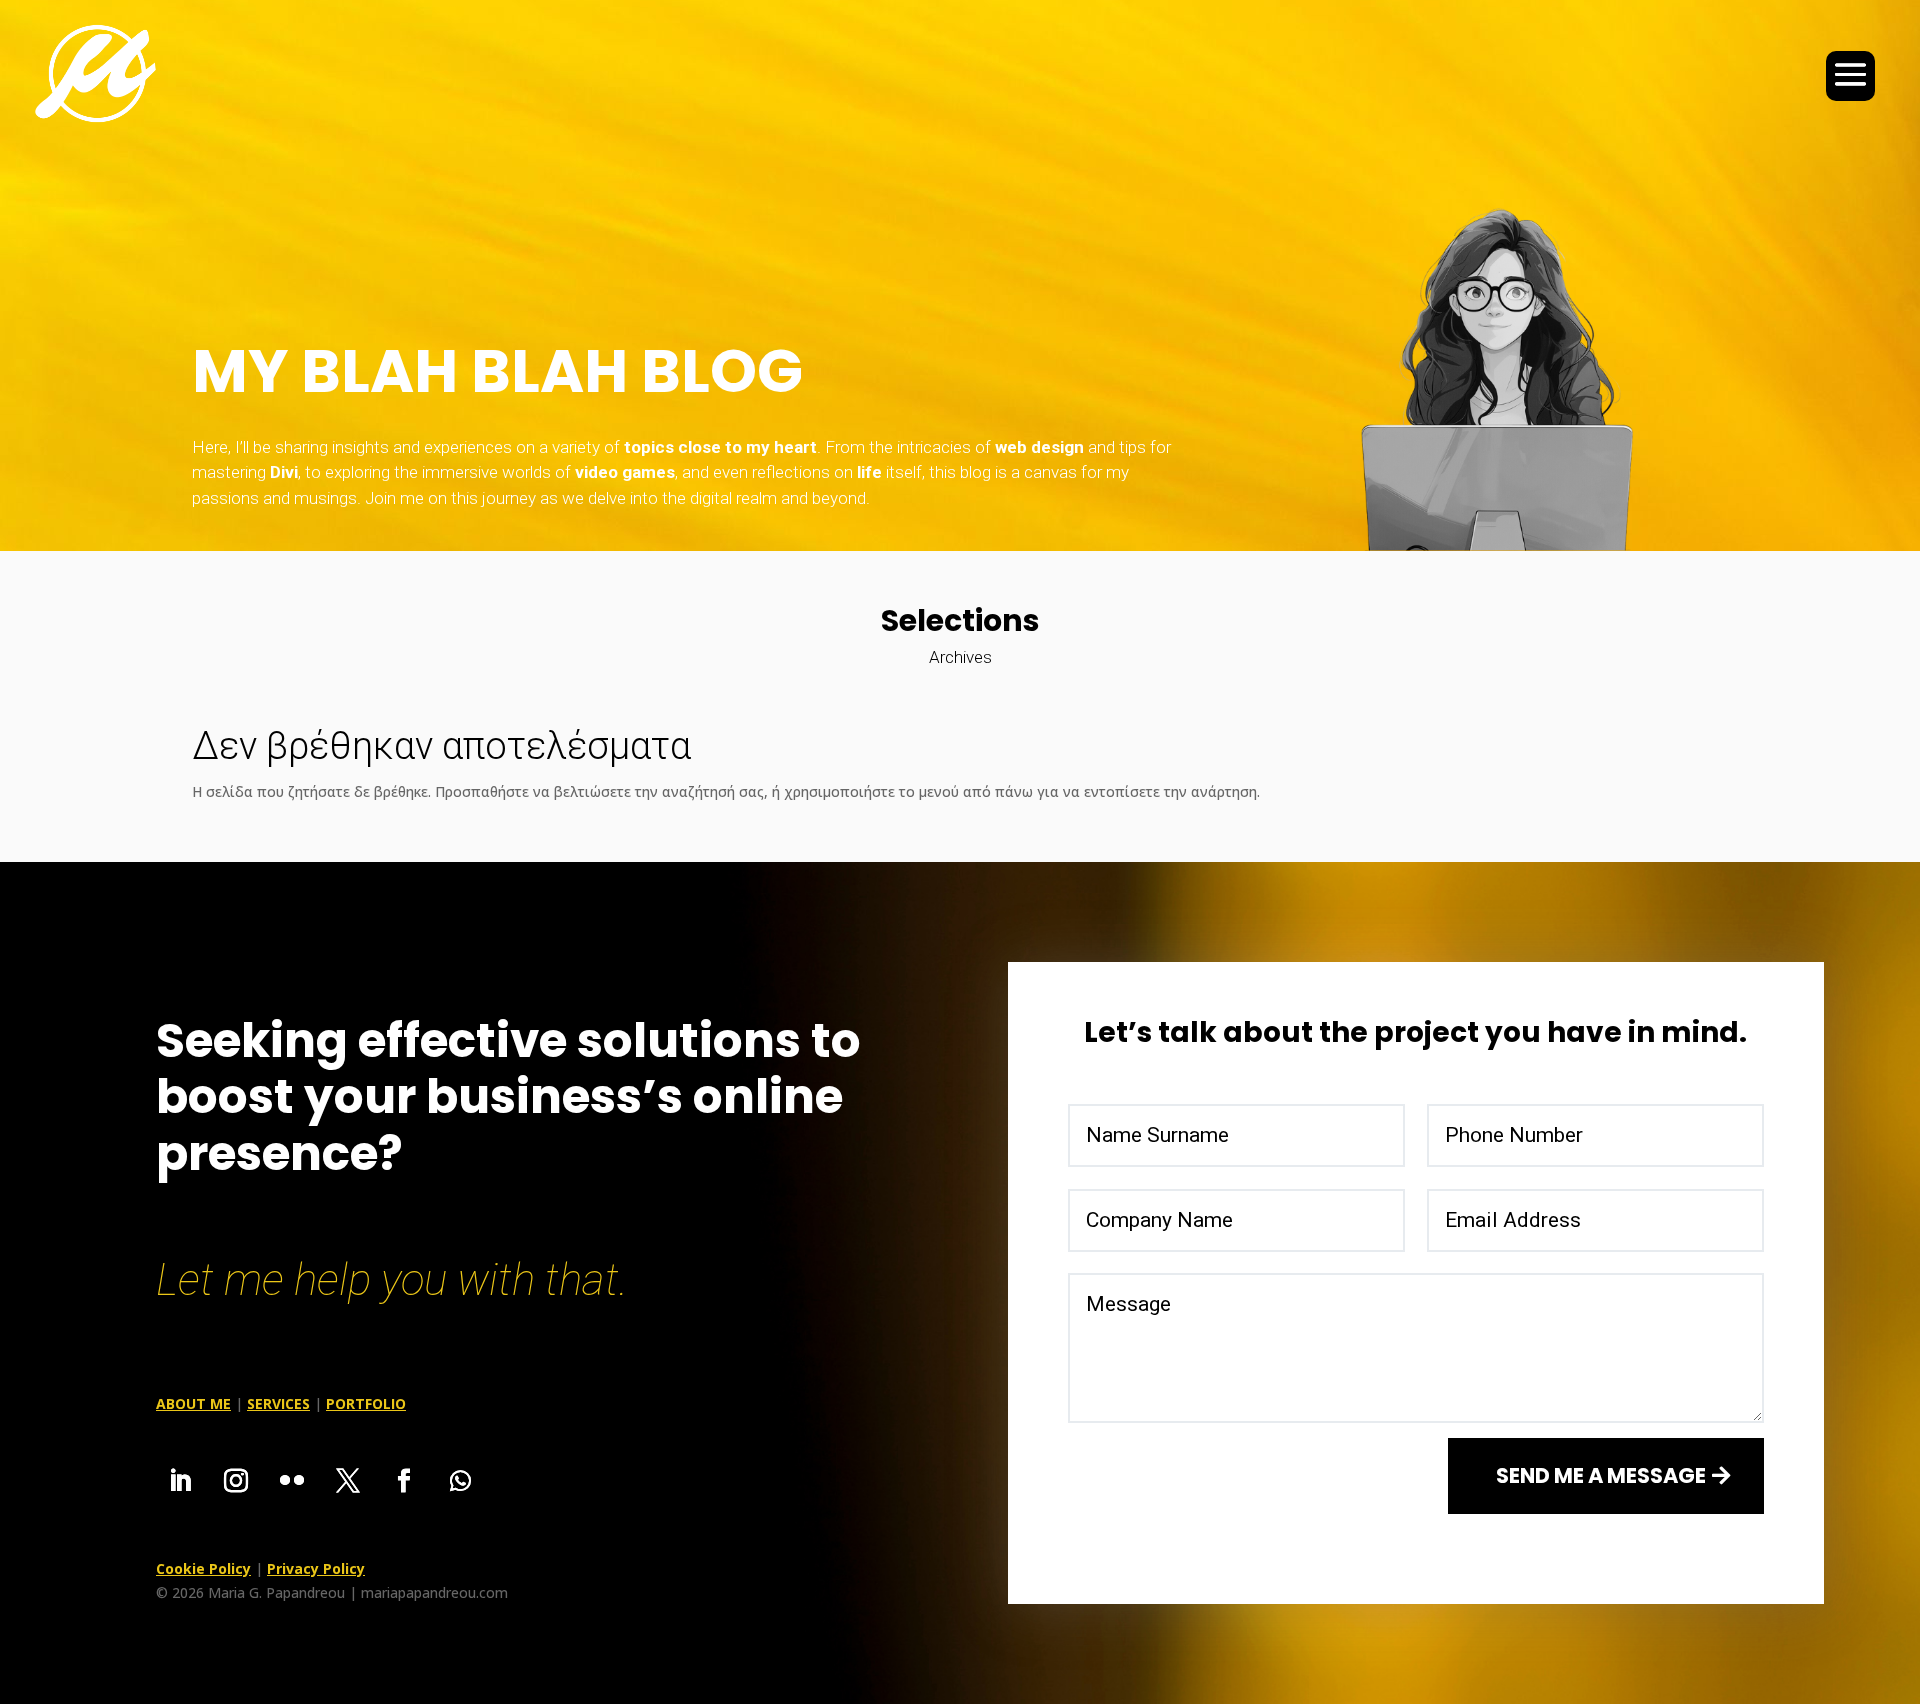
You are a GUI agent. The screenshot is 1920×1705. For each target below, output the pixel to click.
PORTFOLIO (366, 1403)
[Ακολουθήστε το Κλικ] (292, 1481)
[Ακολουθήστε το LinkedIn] (180, 1481)
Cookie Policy (203, 1568)
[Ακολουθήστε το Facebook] (404, 1481)
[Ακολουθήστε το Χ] (348, 1481)
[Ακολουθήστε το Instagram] (236, 1481)
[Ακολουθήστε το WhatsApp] (460, 1481)
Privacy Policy (316, 1568)
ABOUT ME (193, 1403)
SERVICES (278, 1403)
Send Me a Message (1601, 1475)
